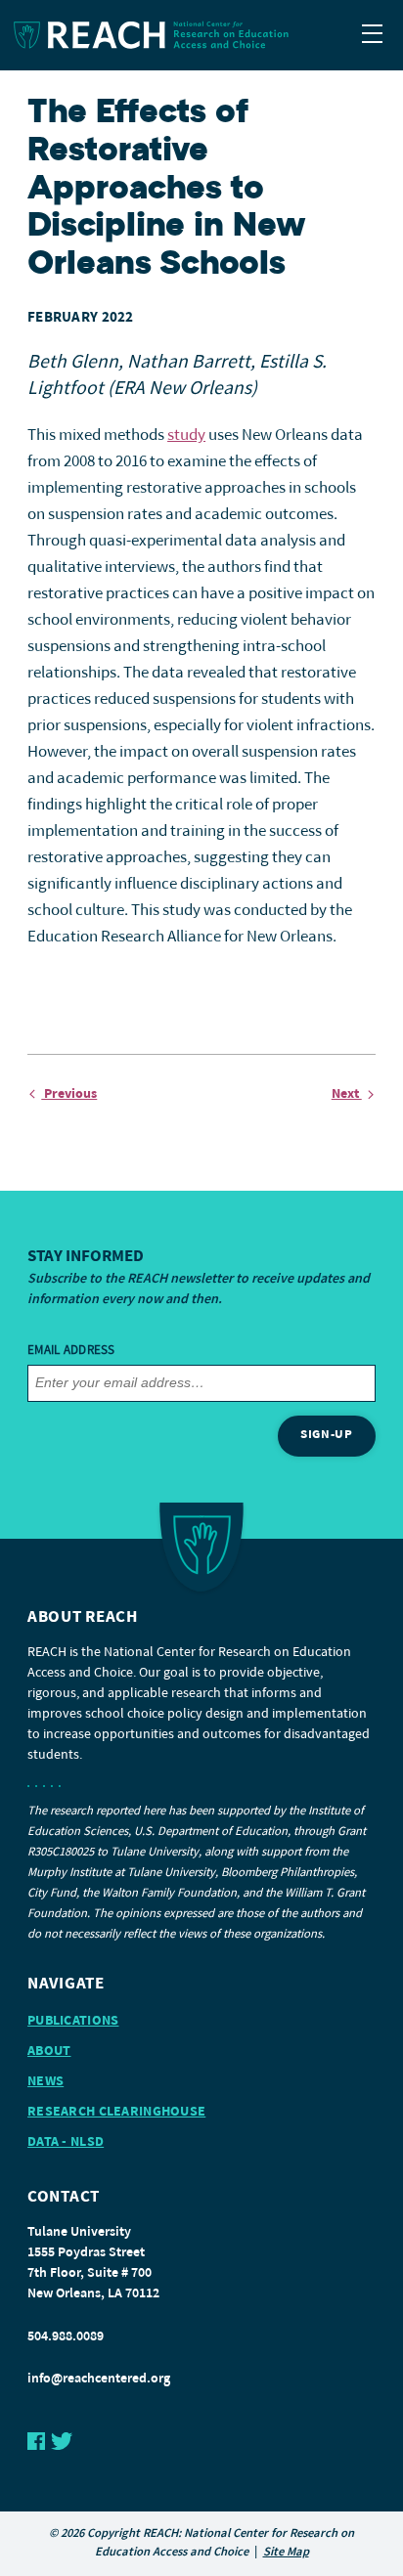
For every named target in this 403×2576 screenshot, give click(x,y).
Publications (73, 2021)
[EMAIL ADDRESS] (201, 1383)
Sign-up (327, 1435)
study (186, 436)
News (45, 2082)
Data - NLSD (66, 2142)
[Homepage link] (201, 35)
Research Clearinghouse (116, 2112)
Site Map (286, 2553)
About (49, 2052)
